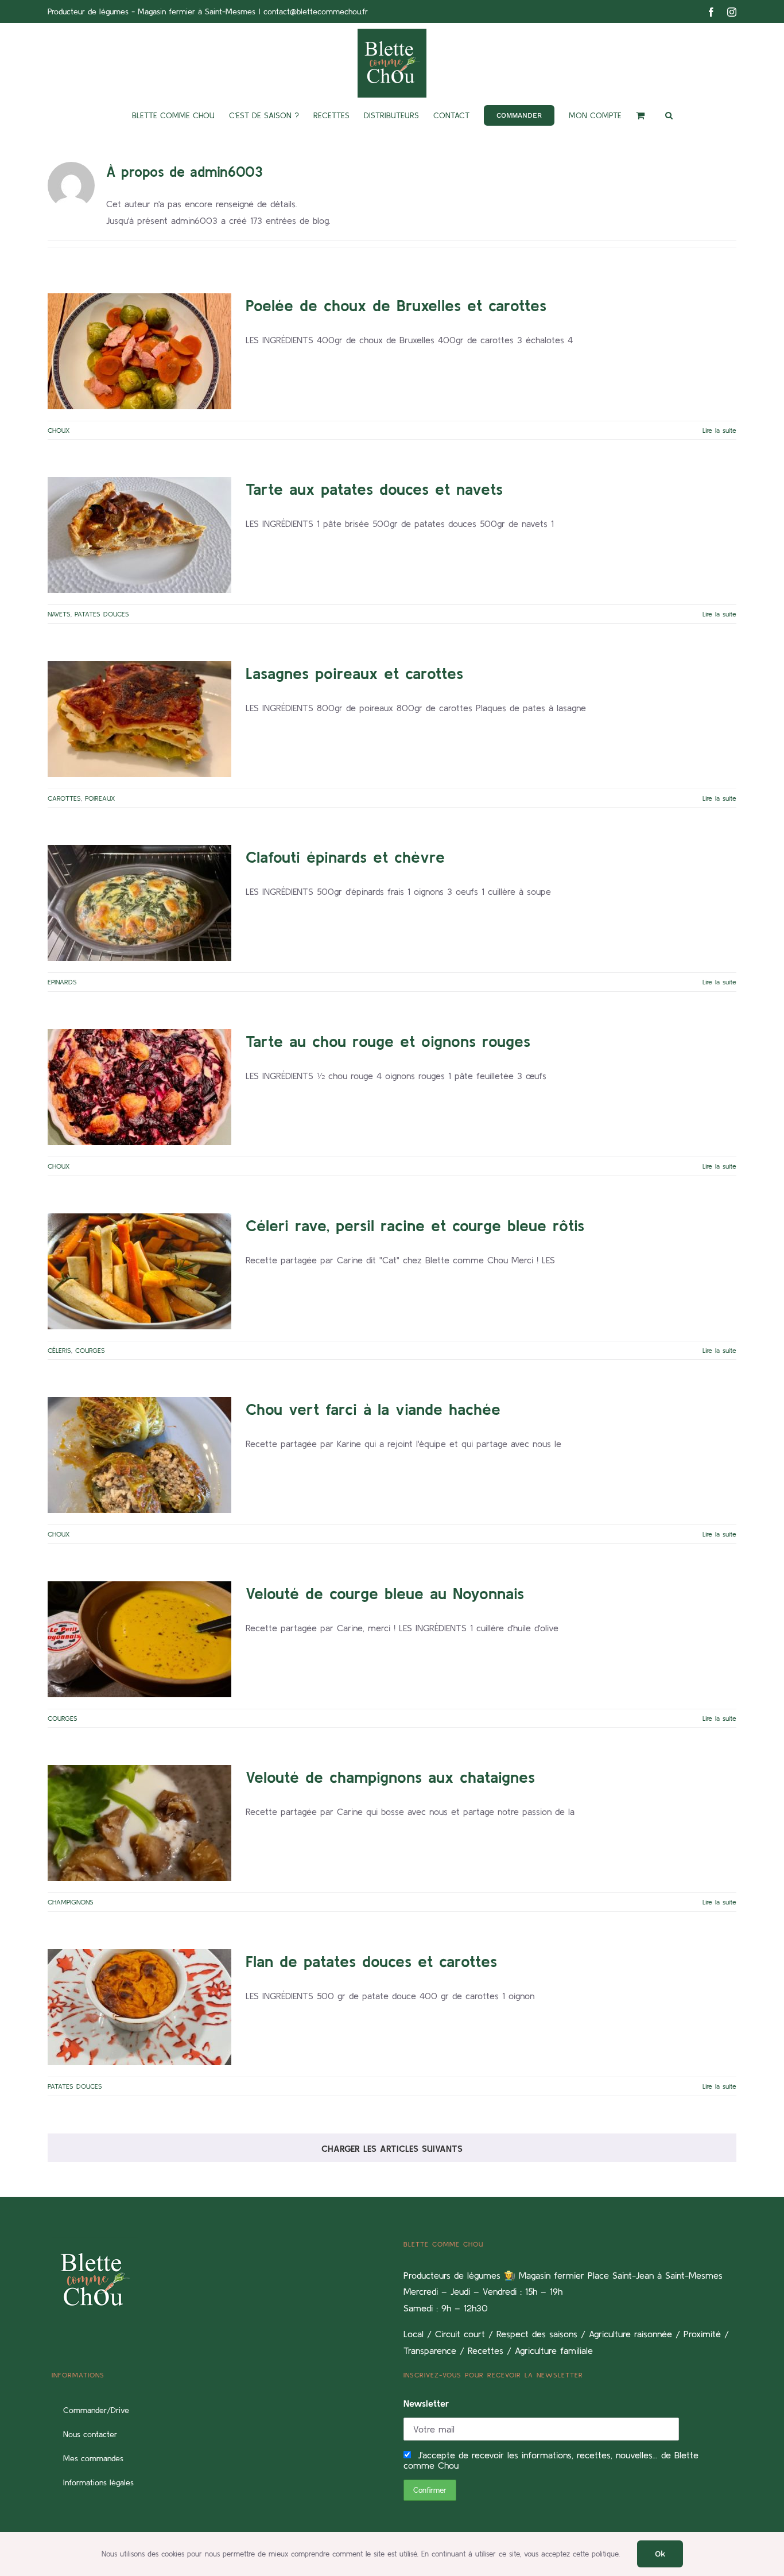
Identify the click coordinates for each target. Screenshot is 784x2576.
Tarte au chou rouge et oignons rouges (122, 1057)
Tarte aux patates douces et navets (122, 505)
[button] (669, 115)
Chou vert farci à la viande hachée (122, 1425)
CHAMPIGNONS (139, 1859)
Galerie (157, 321)
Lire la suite (719, 430)
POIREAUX (158, 755)
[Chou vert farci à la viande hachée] (139, 1455)
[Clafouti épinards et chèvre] (139, 903)
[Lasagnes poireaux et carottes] (139, 719)
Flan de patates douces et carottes (122, 1977)
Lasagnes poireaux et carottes (122, 689)
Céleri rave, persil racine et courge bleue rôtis (122, 1241)
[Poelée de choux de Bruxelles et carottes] (139, 351)
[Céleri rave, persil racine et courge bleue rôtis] (139, 1271)
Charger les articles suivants (392, 2148)
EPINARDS (140, 939)
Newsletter (426, 2403)
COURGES (153, 1307)
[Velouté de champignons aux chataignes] (139, 1823)
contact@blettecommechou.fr (316, 11)
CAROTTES (123, 755)
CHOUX (139, 387)
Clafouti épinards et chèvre (122, 873)
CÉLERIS (123, 1307)
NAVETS (110, 571)
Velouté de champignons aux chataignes (122, 1793)
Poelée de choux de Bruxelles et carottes (122, 321)
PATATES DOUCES (153, 571)
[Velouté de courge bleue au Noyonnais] (139, 1639)
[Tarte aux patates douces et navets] (139, 535)
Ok (660, 2554)
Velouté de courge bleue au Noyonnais (122, 1609)
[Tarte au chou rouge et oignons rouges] (139, 1087)
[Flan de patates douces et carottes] (139, 2007)
